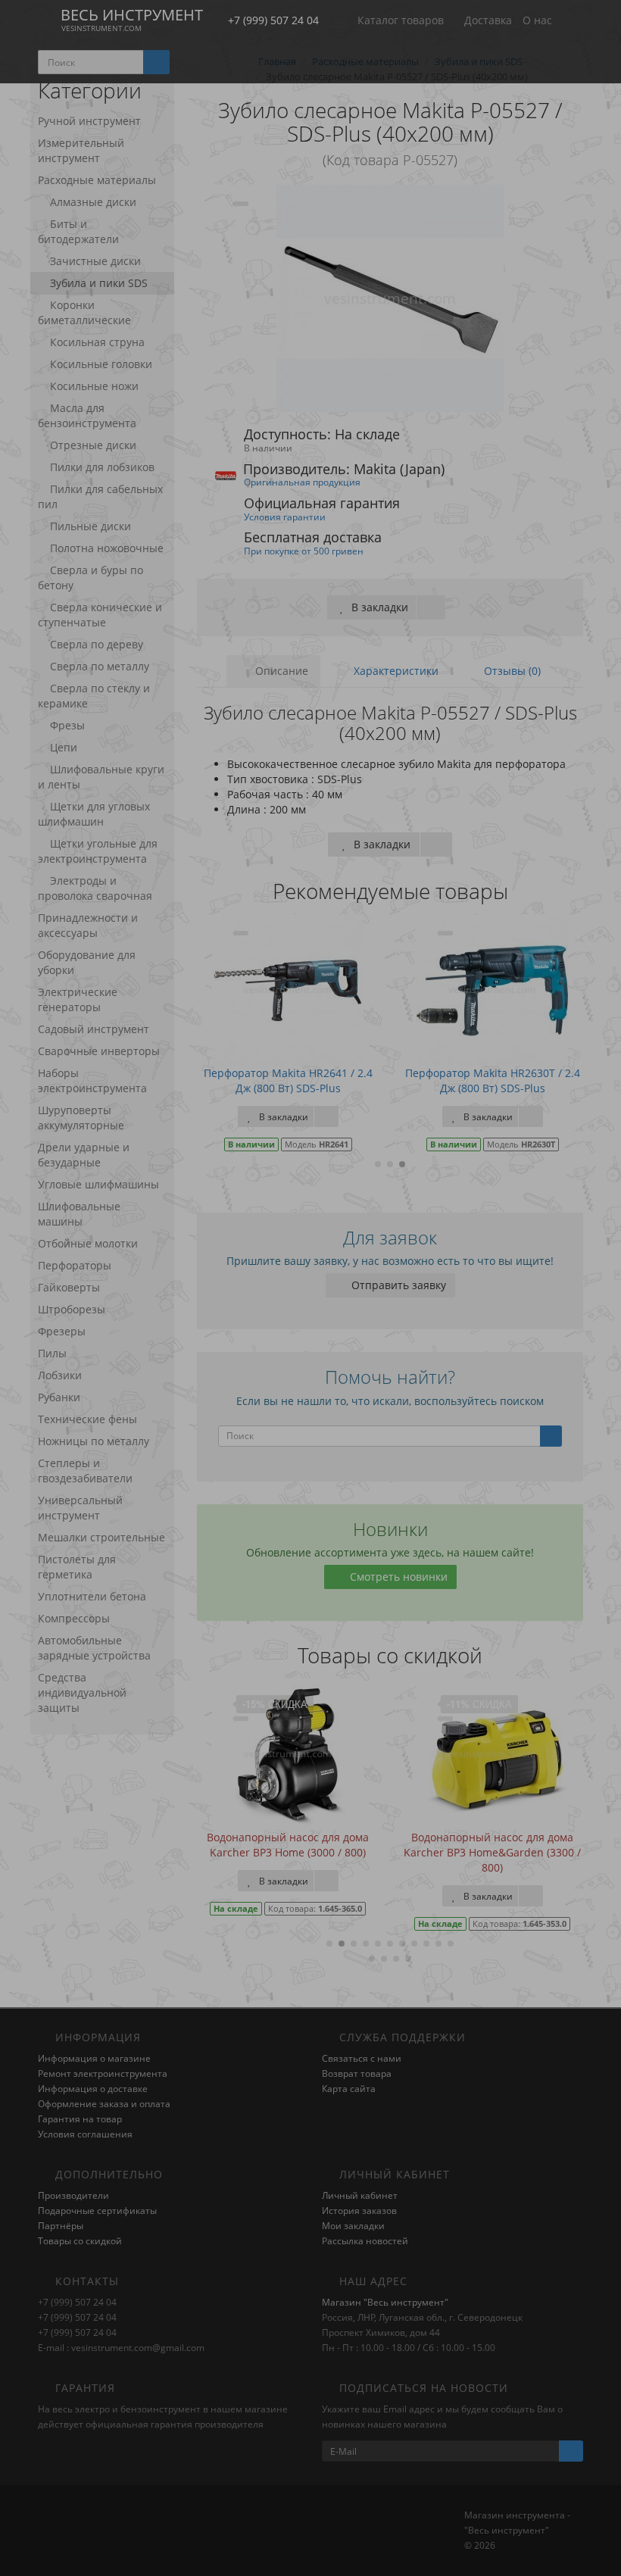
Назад (310, 721)
